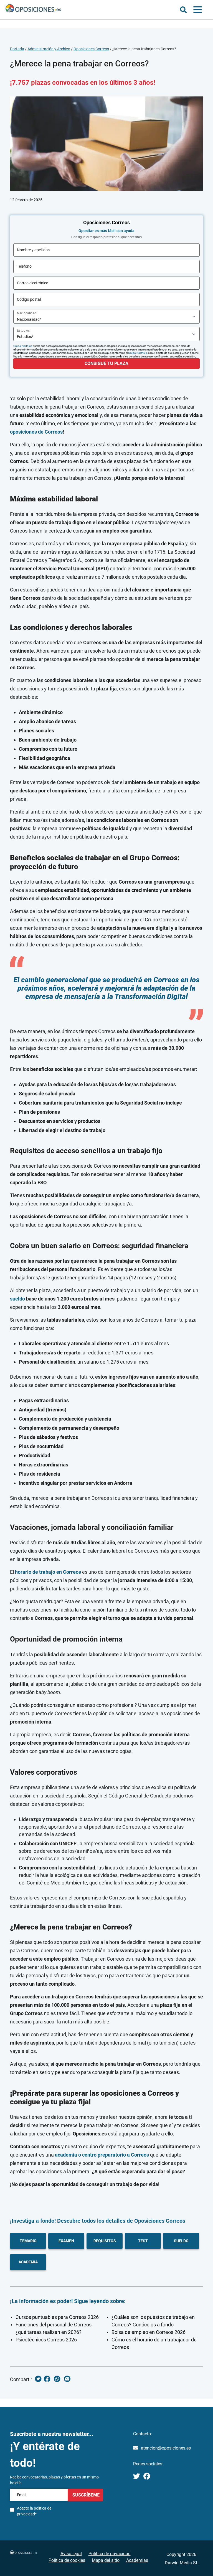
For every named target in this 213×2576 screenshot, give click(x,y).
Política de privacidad (110, 2554)
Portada (17, 49)
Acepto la (34, 2511)
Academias (137, 2560)
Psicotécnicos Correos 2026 (46, 2340)
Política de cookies (67, 2560)
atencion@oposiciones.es (166, 2448)
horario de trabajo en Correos (48, 1572)
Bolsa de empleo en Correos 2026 (149, 2332)
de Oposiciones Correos (155, 2221)
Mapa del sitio (106, 2560)
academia (28, 2262)
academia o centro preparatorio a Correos (102, 2155)
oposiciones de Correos (36, 432)
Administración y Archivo (49, 49)
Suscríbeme (85, 2495)
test (143, 2241)
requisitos (105, 2241)
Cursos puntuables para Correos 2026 (57, 2317)
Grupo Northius (23, 346)
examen (66, 2241)
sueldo (17, 1299)
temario (28, 2241)
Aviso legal (71, 2554)
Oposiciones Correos (91, 49)
